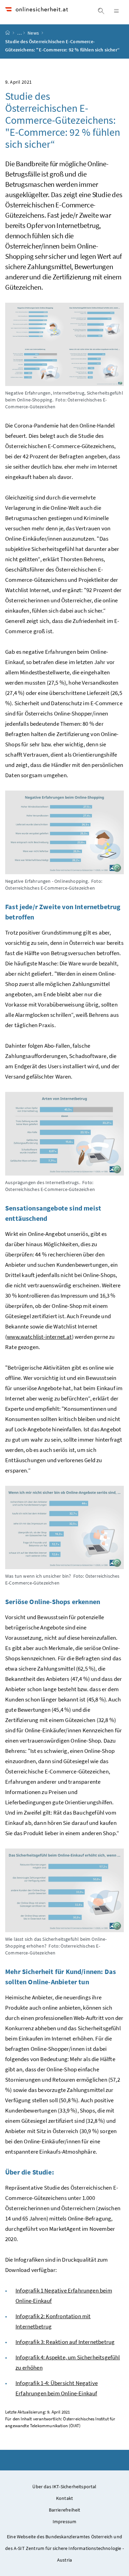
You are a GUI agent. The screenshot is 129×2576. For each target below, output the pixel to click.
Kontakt (64, 2498)
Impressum (65, 2521)
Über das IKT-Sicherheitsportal (64, 2487)
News (34, 33)
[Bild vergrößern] (64, 344)
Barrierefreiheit (65, 2510)
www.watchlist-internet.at (39, 1337)
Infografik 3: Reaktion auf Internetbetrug (65, 2342)
